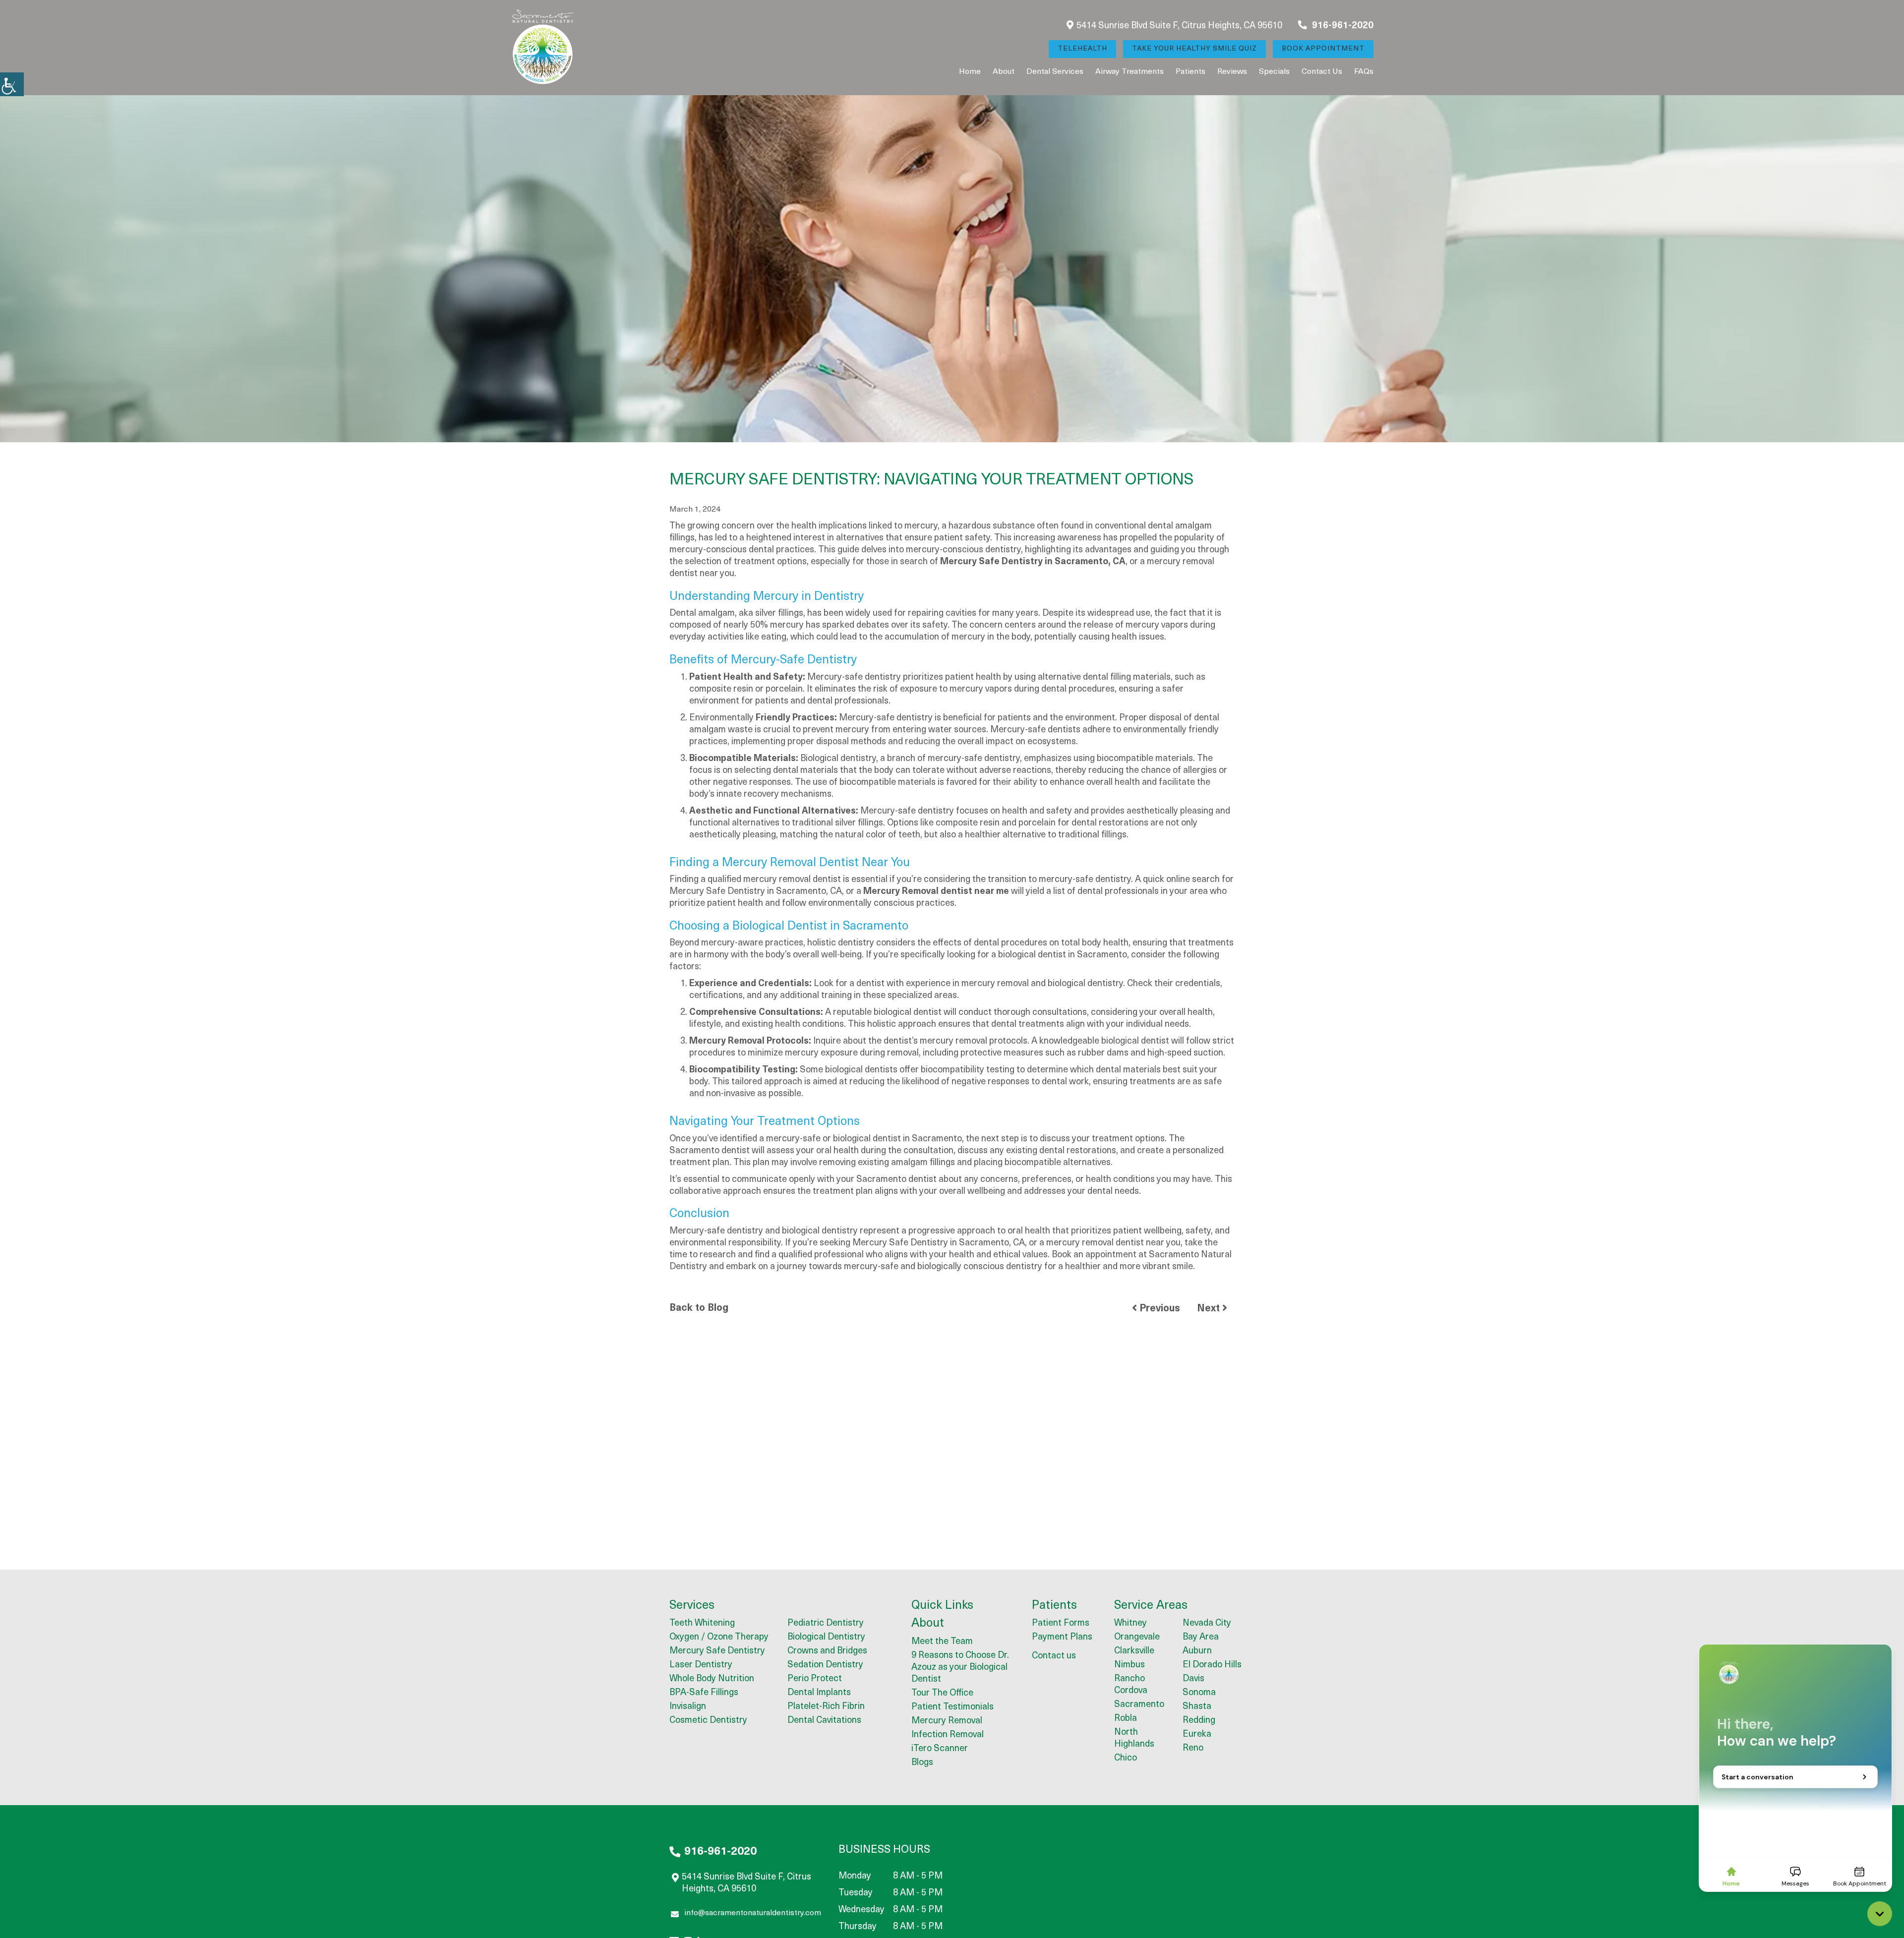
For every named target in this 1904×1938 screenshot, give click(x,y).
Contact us (1322, 72)
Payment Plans (1062, 1638)
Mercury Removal (947, 1721)
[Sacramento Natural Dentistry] (543, 48)
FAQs (1364, 72)
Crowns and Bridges (827, 1651)
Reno (1193, 1749)
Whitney (1130, 1624)
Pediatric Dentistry (826, 1624)
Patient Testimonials (952, 1707)
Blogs (922, 1763)
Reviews (1232, 72)
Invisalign (688, 1707)
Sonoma (1199, 1693)
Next (1210, 1309)
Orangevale (1137, 1638)
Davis (1193, 1679)
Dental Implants (819, 1693)
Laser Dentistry (701, 1665)
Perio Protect (815, 1679)
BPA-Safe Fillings (704, 1693)
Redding (1199, 1721)
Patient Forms (1061, 1624)
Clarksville (1134, 1651)
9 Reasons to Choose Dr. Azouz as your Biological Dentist (960, 1668)
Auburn (1197, 1651)
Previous (1159, 1309)
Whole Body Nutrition (712, 1679)
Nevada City (1207, 1624)
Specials (1274, 72)
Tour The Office (942, 1694)
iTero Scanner (940, 1749)
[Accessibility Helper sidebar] (12, 84)
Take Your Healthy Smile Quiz (1194, 49)
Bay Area (1201, 1638)
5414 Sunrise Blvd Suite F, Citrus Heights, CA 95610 (1179, 26)
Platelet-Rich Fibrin (826, 1707)
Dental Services (1055, 72)
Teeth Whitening (702, 1624)
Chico (1126, 1759)
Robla (1126, 1719)
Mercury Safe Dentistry (717, 1651)
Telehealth (1082, 49)
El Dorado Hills (1212, 1665)
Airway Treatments (1130, 72)
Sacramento (1139, 1705)
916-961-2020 (1342, 26)
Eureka (1197, 1735)
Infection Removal (948, 1735)
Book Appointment (1323, 49)
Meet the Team (942, 1642)
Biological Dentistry (826, 1638)
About (1004, 72)
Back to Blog (699, 1308)
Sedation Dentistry (825, 1665)
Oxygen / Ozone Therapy (719, 1638)
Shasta (1197, 1707)
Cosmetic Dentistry (708, 1721)
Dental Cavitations (824, 1721)
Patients (1190, 72)
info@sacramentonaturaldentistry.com (753, 1913)
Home (970, 72)
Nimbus (1130, 1665)
